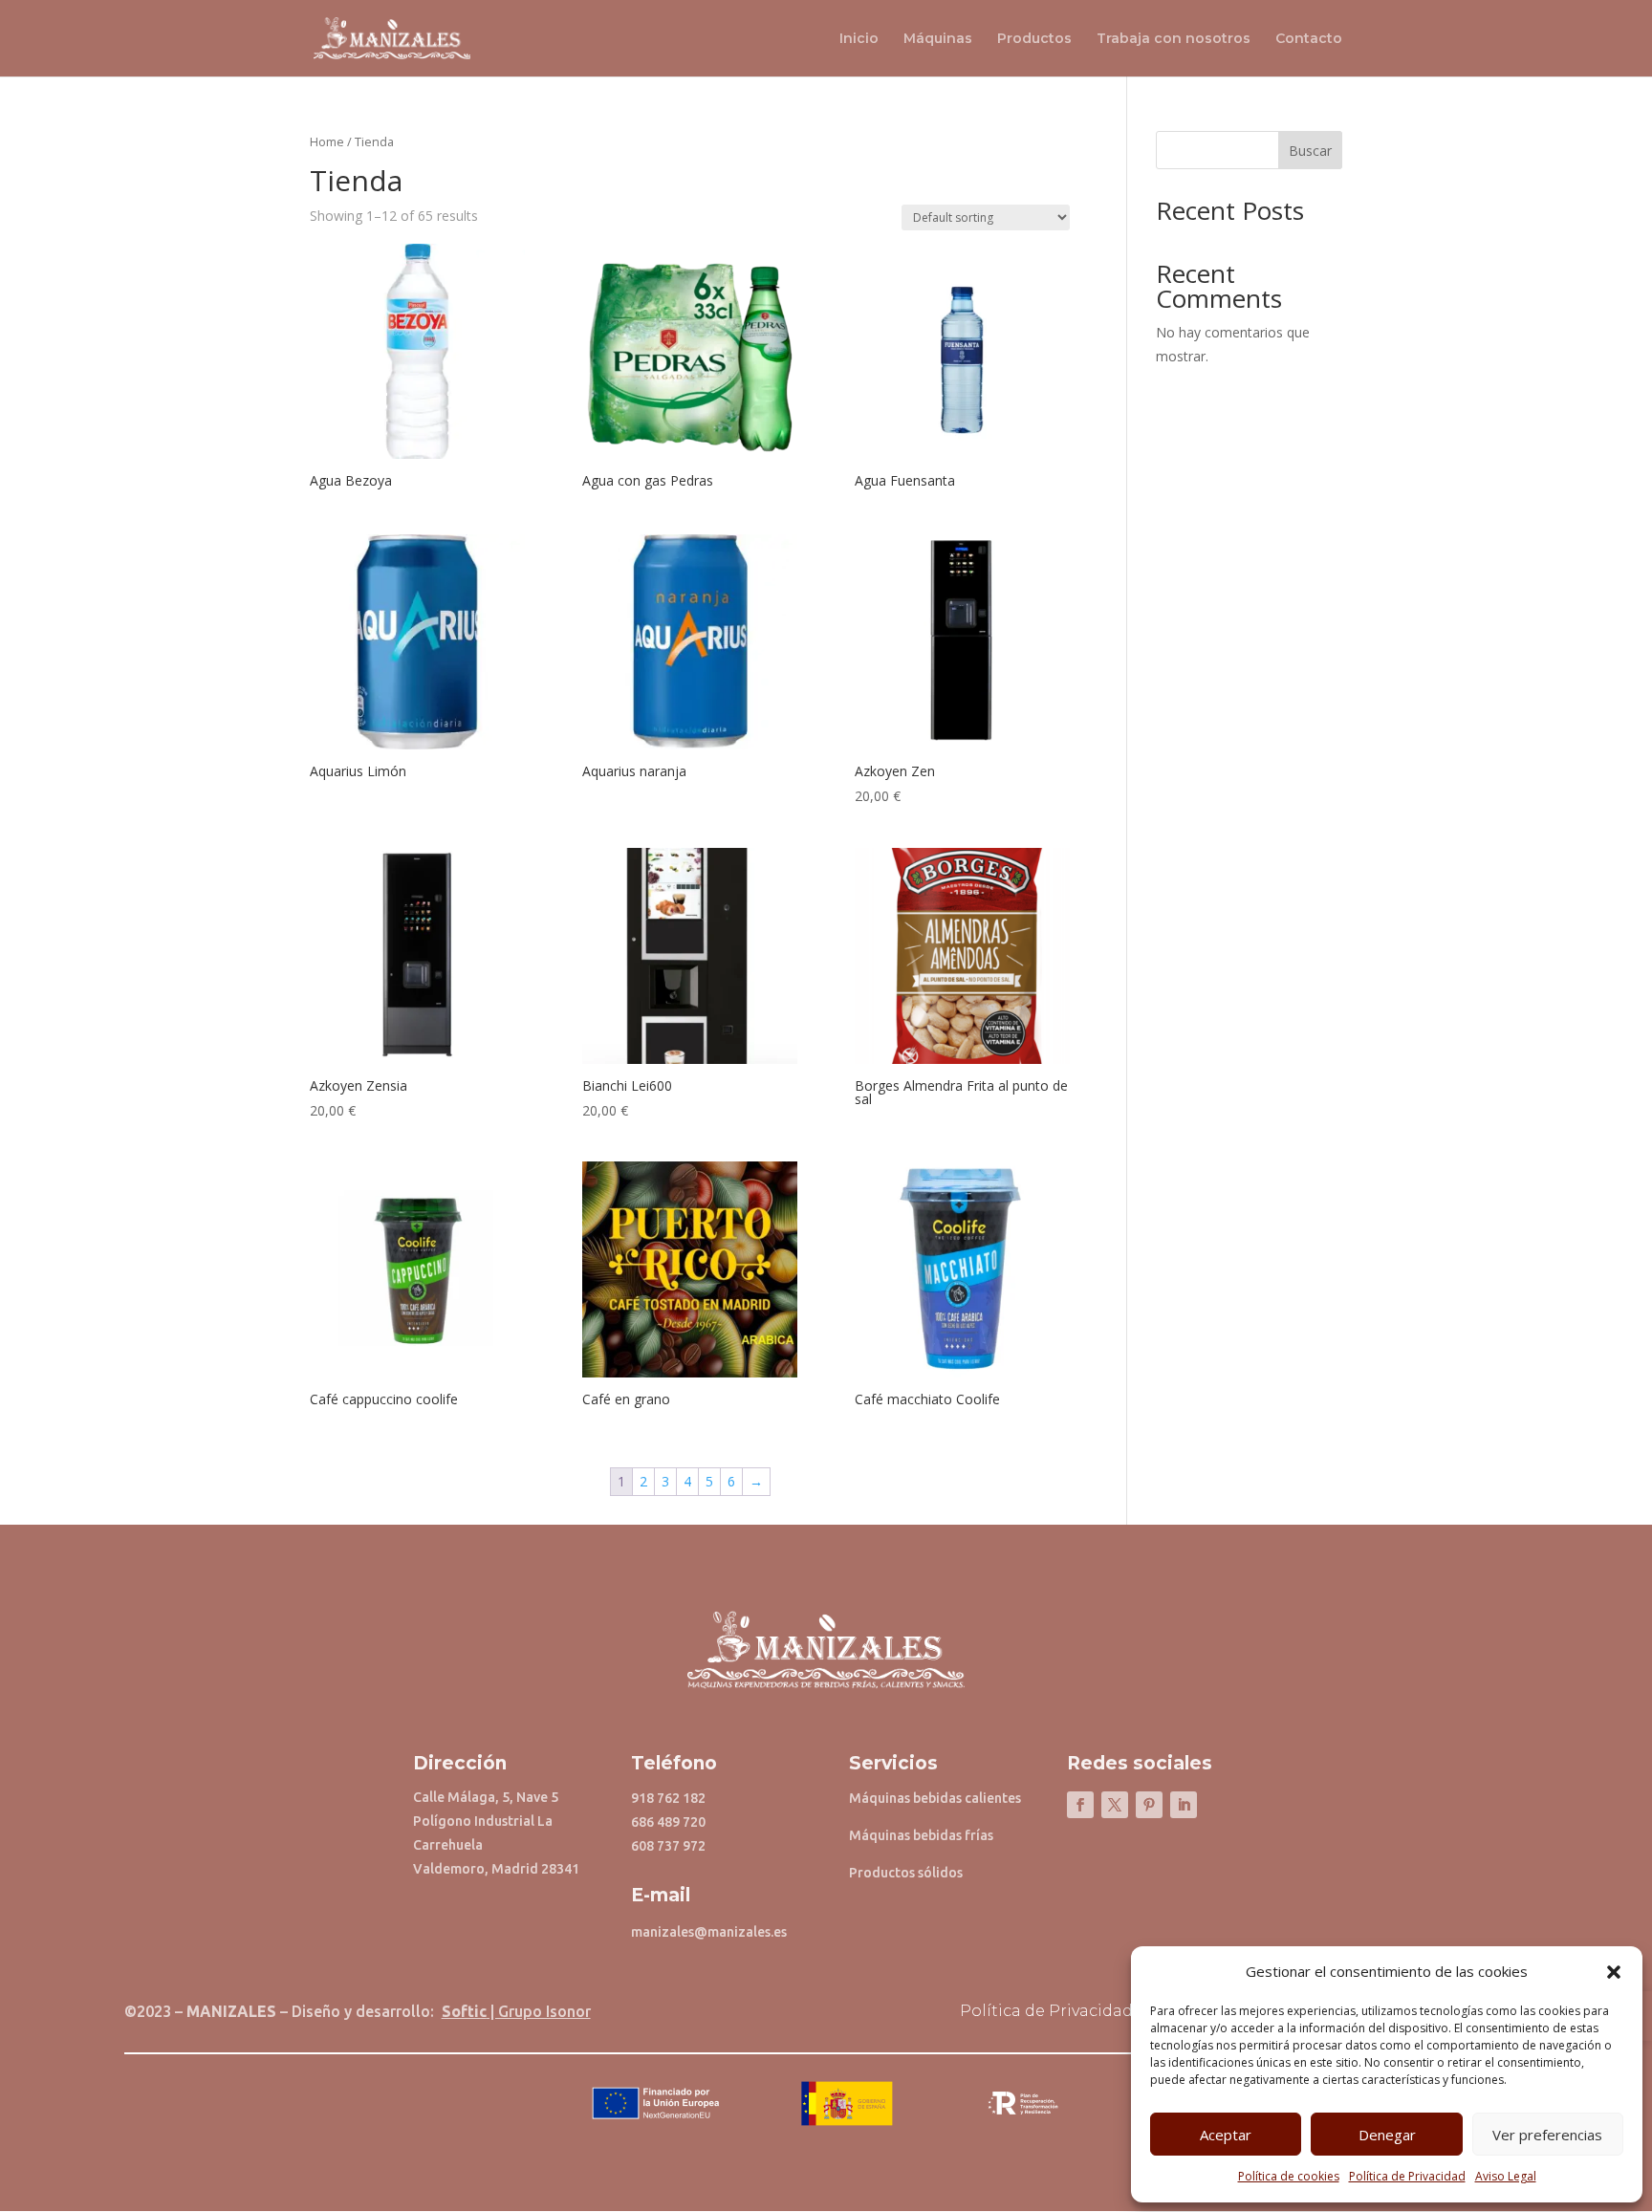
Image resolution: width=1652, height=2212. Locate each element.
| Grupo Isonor (516, 2011)
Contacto (1309, 39)
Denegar (1387, 2135)
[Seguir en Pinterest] (1149, 1805)
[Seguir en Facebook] (1080, 1805)
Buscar (1310, 151)
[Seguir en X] (1115, 1805)
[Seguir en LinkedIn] (1184, 1805)
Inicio (859, 39)
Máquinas (938, 39)
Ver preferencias (1547, 2135)
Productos (1034, 39)
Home (327, 141)
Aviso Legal (1506, 2176)
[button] (1614, 1972)
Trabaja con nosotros (1174, 39)
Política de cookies (1289, 2176)
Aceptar (1226, 2135)
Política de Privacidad (1407, 2176)
